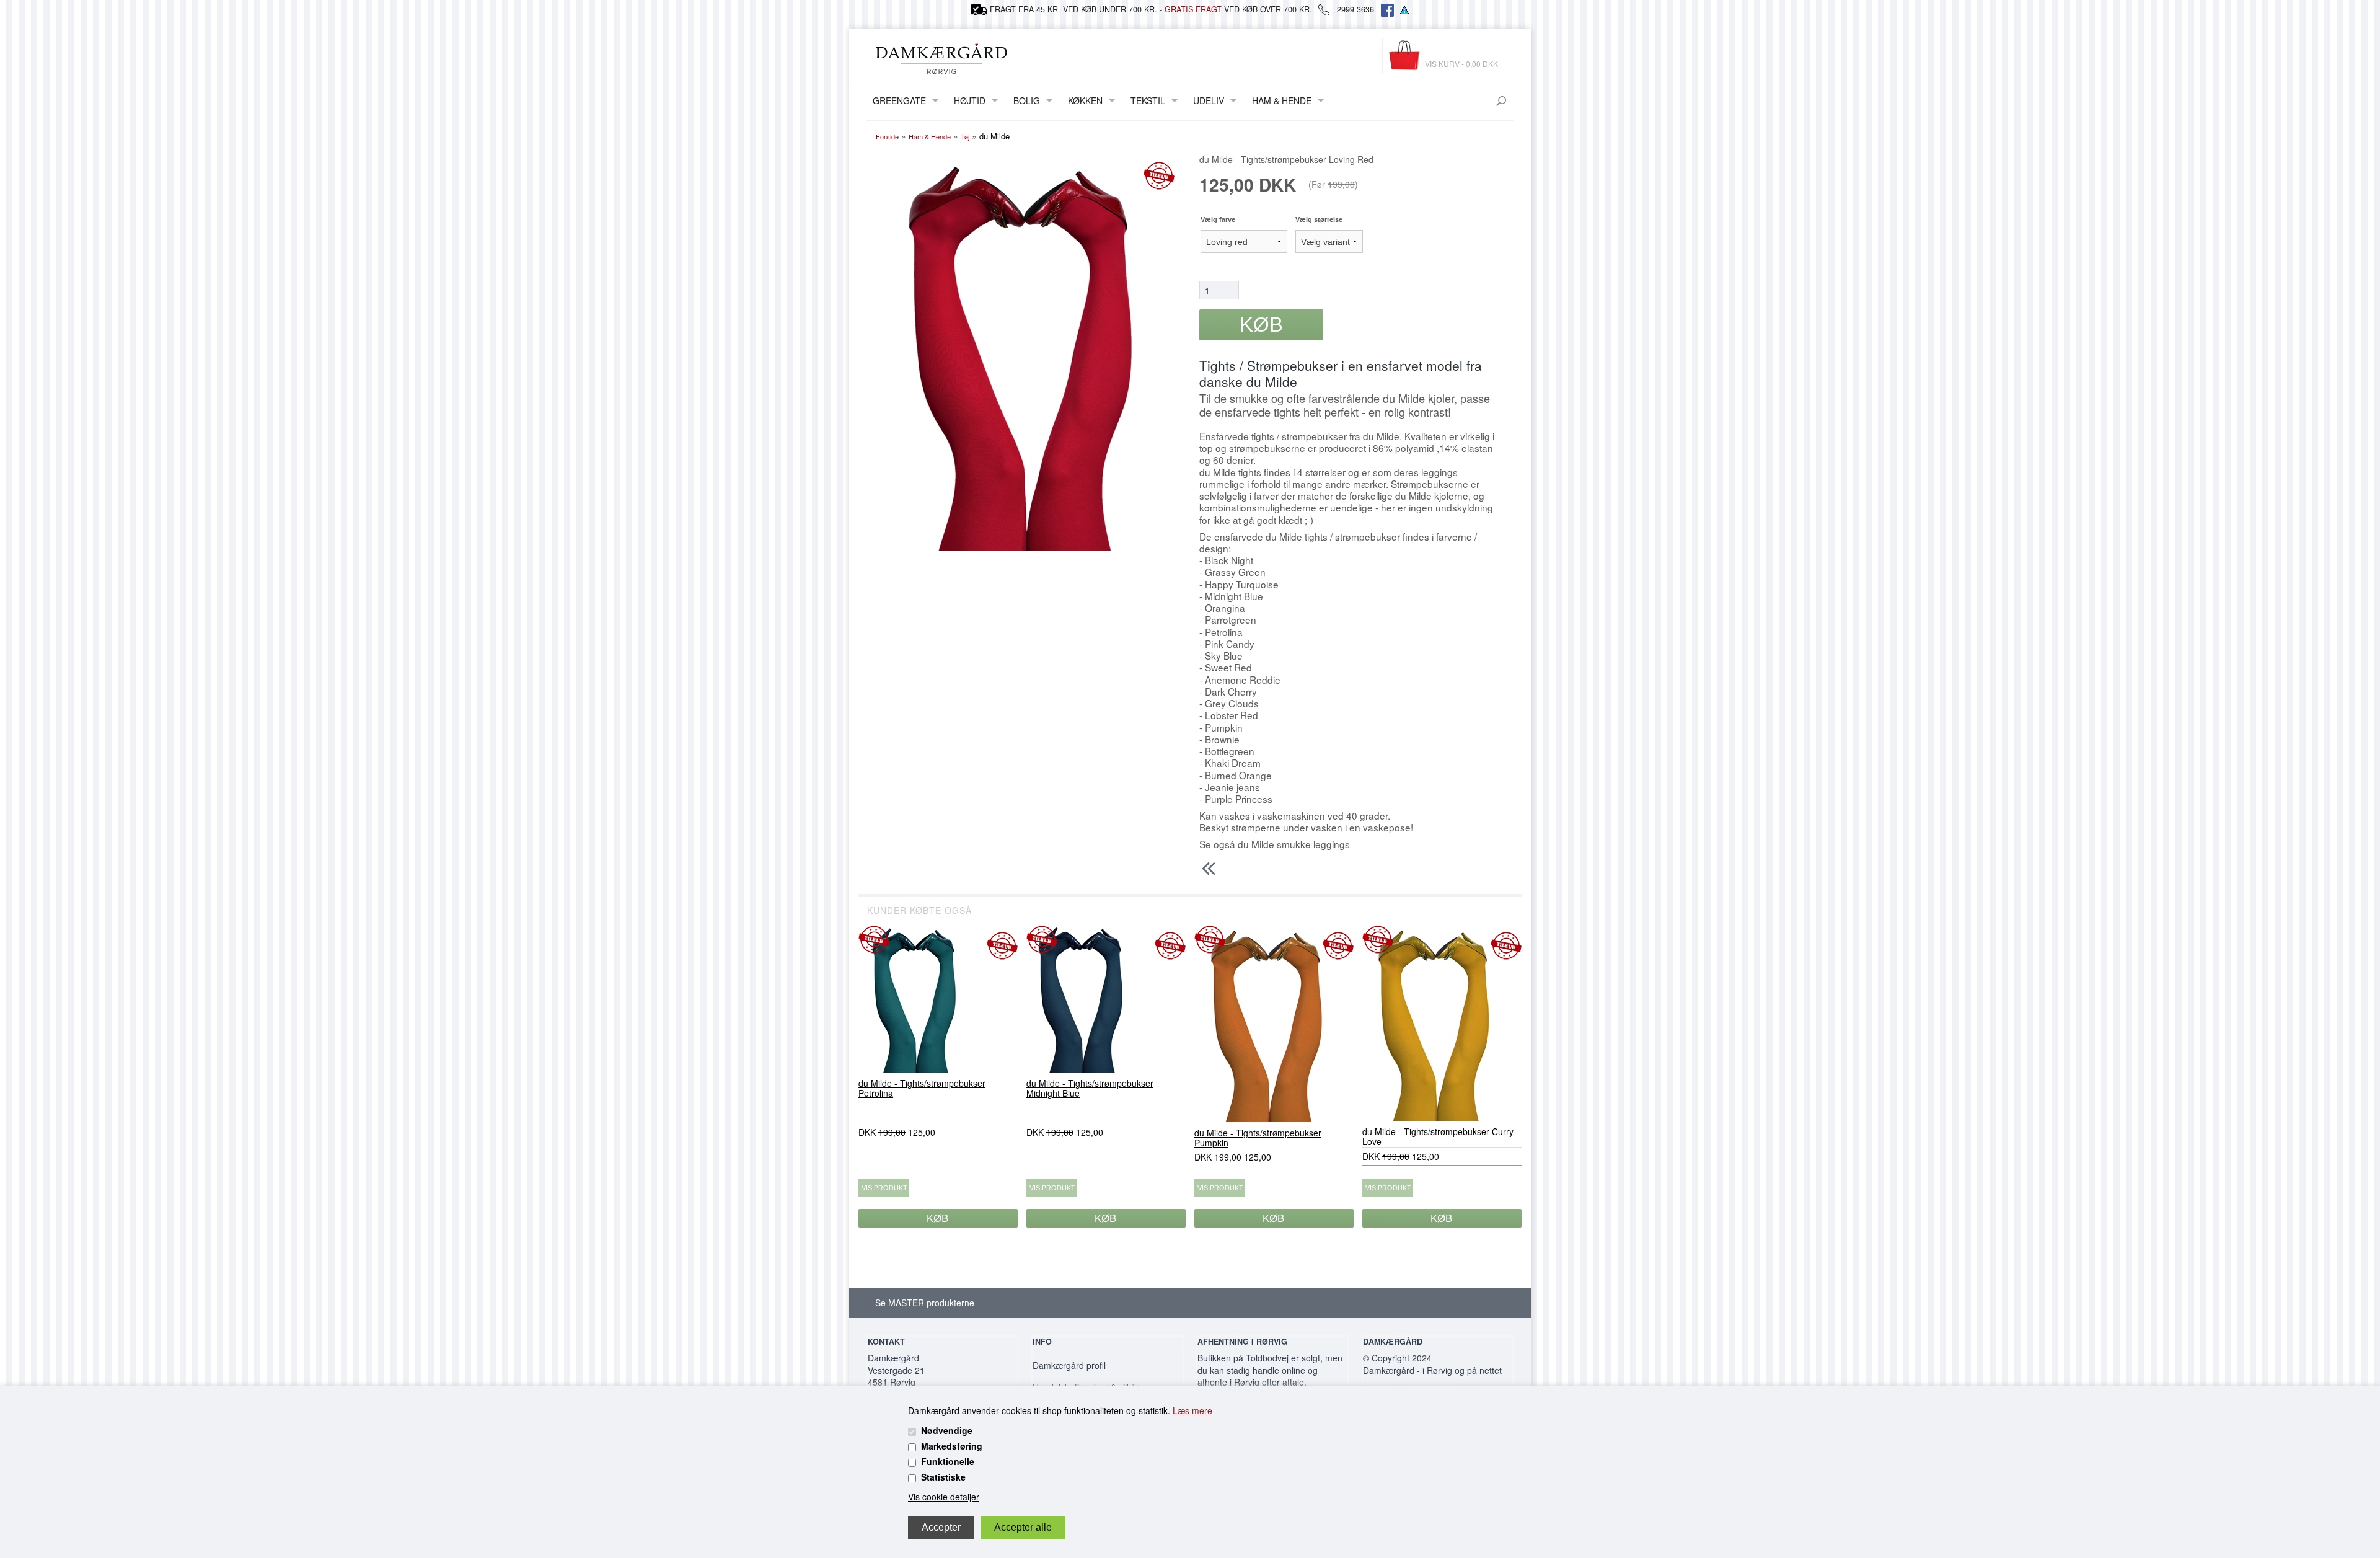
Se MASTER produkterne (925, 1303)
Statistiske (943, 1477)
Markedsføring (952, 1446)
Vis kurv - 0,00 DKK (1461, 64)
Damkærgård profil (1069, 1365)
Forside (887, 136)
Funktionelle (948, 1461)
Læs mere (1192, 1410)
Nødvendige (947, 1430)
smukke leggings (1313, 844)
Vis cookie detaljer (944, 1497)
